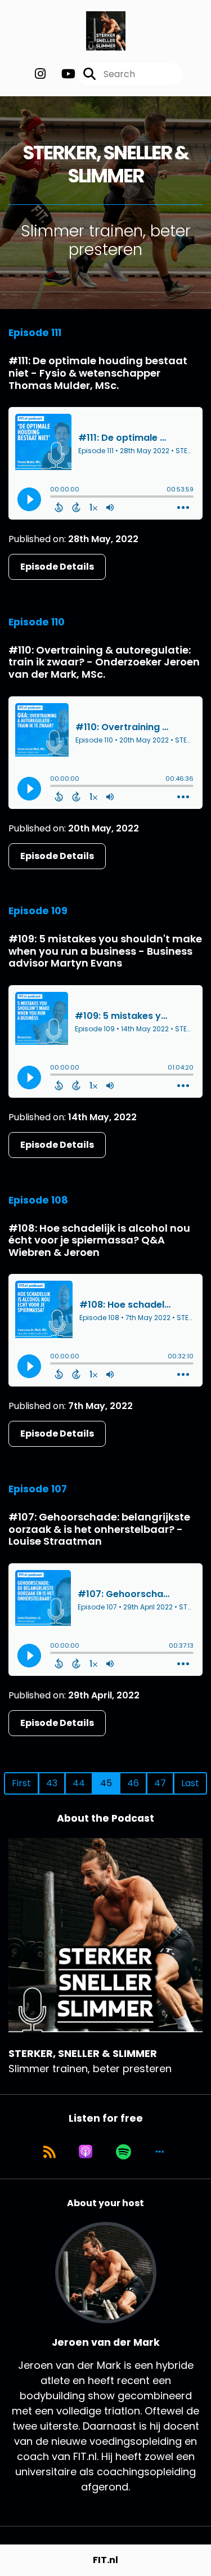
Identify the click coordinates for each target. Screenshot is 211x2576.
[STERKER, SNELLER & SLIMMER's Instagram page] (40, 74)
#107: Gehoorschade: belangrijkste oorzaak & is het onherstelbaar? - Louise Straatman (99, 1529)
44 (79, 1783)
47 (160, 1783)
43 (52, 1783)
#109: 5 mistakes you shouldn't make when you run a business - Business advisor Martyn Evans (105, 951)
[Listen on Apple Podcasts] (86, 2152)
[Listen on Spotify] (124, 2152)
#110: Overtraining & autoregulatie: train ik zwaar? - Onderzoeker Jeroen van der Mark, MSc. (104, 662)
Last (190, 1783)
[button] (160, 2152)
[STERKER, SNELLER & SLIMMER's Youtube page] (62, 74)
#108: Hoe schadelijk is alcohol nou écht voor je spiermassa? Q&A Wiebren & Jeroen (99, 1240)
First (21, 1783)
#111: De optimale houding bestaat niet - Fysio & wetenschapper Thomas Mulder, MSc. (98, 373)
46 (133, 1783)
